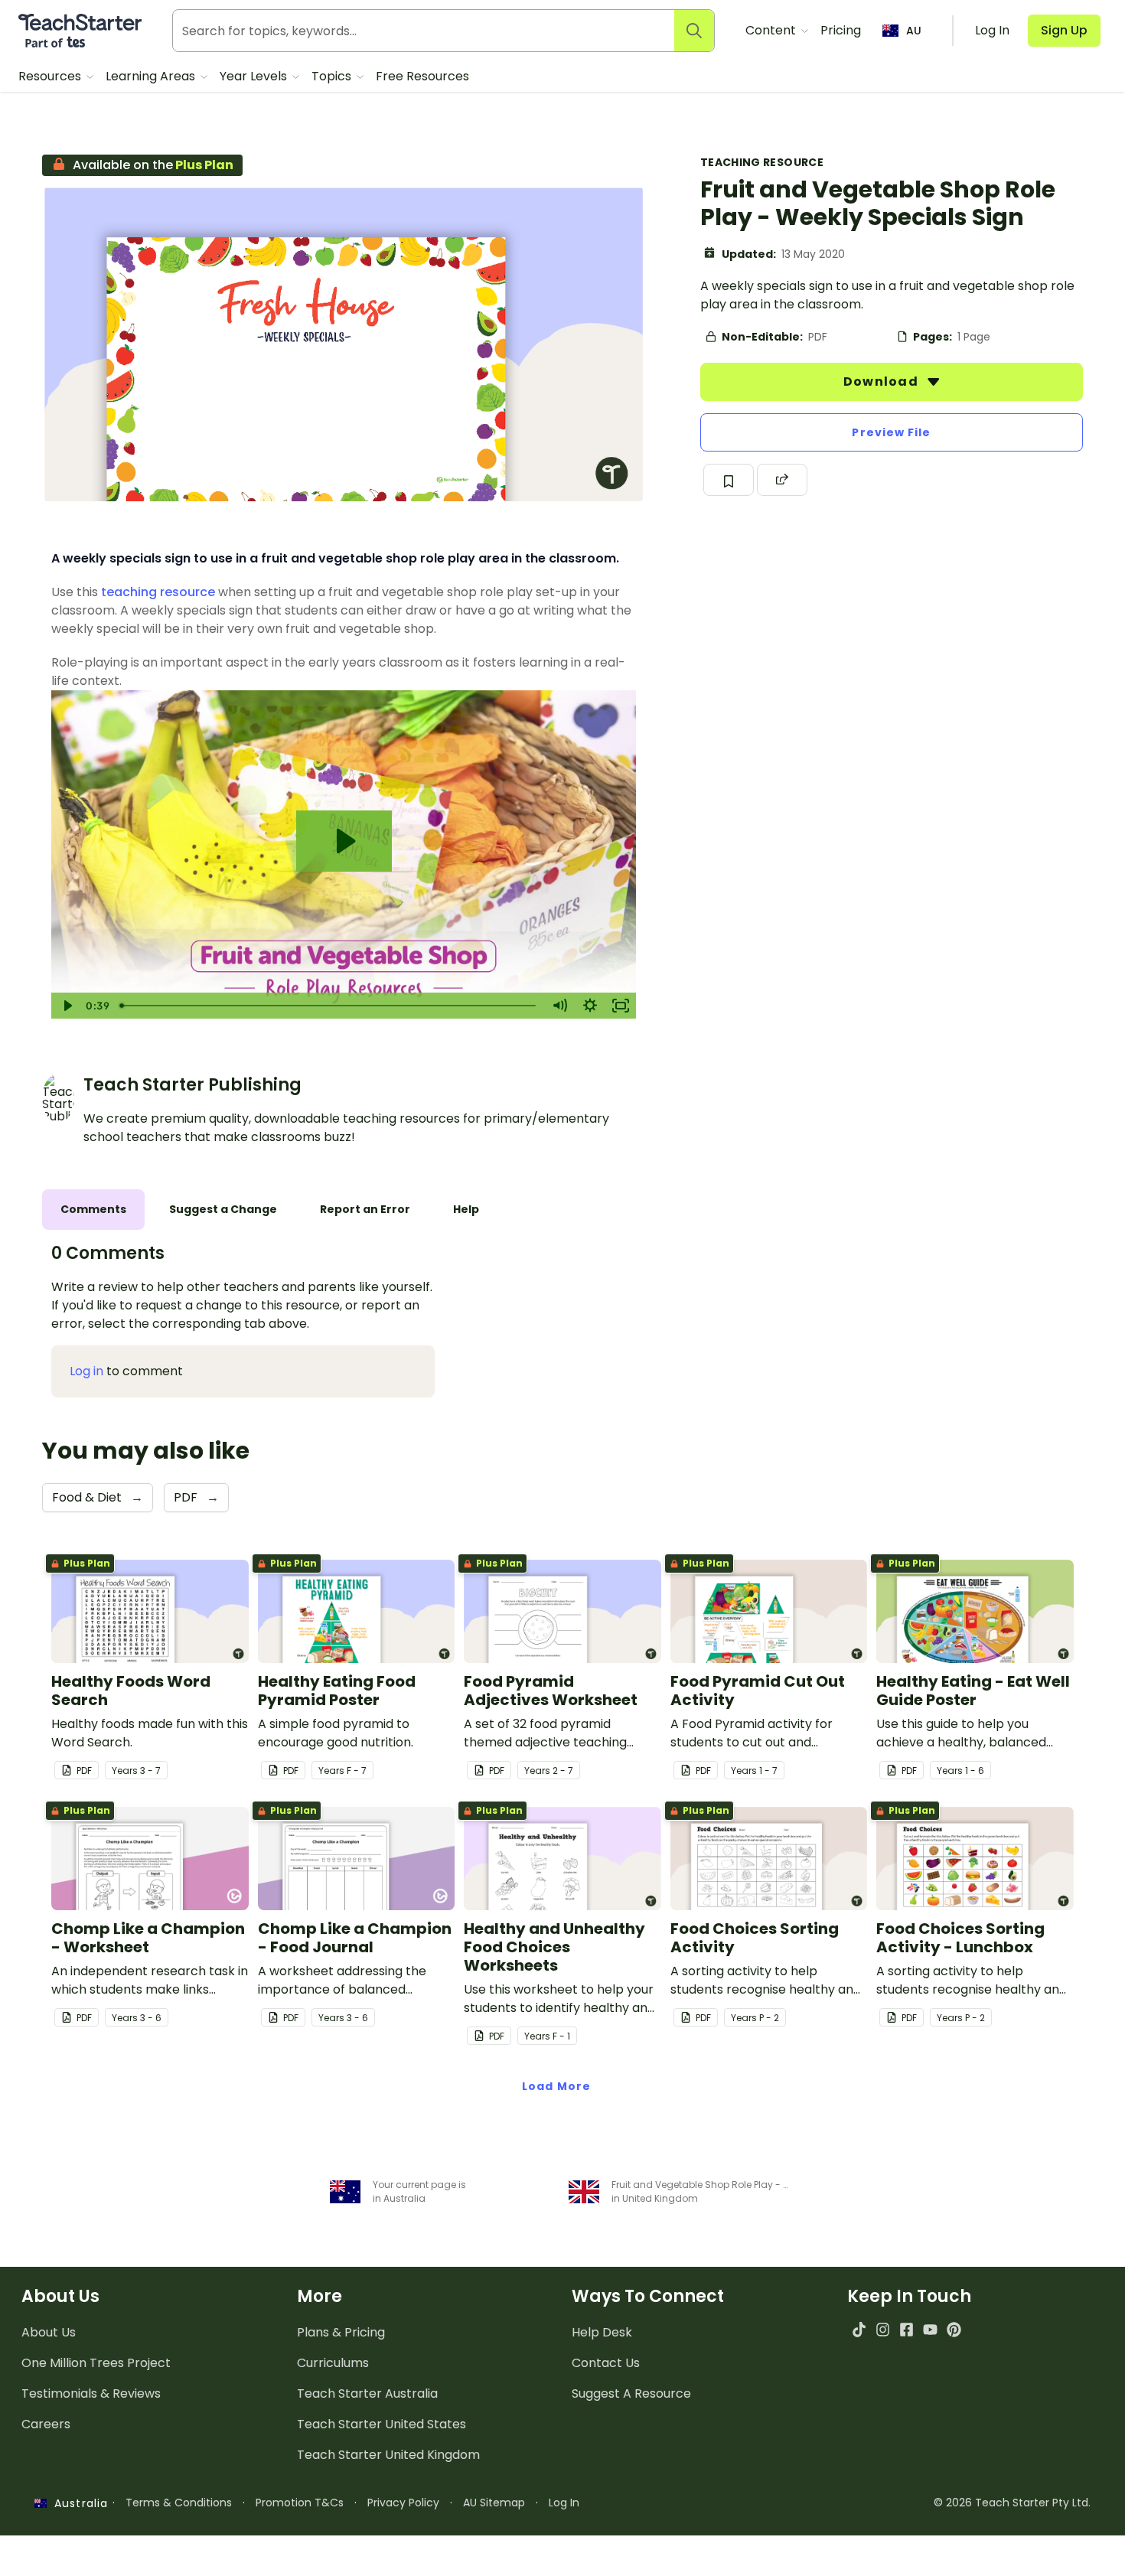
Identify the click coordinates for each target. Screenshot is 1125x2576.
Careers (46, 2424)
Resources (51, 76)
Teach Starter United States (382, 2424)
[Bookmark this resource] (729, 480)
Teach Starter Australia (367, 2393)
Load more (556, 2086)
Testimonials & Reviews (91, 2393)
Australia (77, 2503)
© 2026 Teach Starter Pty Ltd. (1012, 2503)
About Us (49, 2332)
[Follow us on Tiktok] (859, 2329)
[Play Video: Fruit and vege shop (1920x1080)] (344, 841)
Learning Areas (152, 76)
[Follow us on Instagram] (883, 2329)
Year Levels (255, 76)
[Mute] (559, 1006)
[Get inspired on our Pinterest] (954, 2329)
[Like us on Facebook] (907, 2329)
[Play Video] (67, 1006)
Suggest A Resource (631, 2393)
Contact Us (606, 2363)
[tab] (93, 1210)
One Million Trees (96, 2363)
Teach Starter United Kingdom (388, 2455)
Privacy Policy (403, 2503)
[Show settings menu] (590, 1006)
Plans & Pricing (341, 2332)
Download (882, 382)
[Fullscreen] (621, 1006)
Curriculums (333, 2363)
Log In (564, 2503)
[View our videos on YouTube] (930, 2329)
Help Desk (602, 2332)
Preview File (891, 432)
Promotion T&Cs (300, 2503)
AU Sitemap (494, 2503)
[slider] (329, 1006)
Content (772, 30)
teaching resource (158, 592)
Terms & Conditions (179, 2503)
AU (914, 31)
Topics (333, 76)
